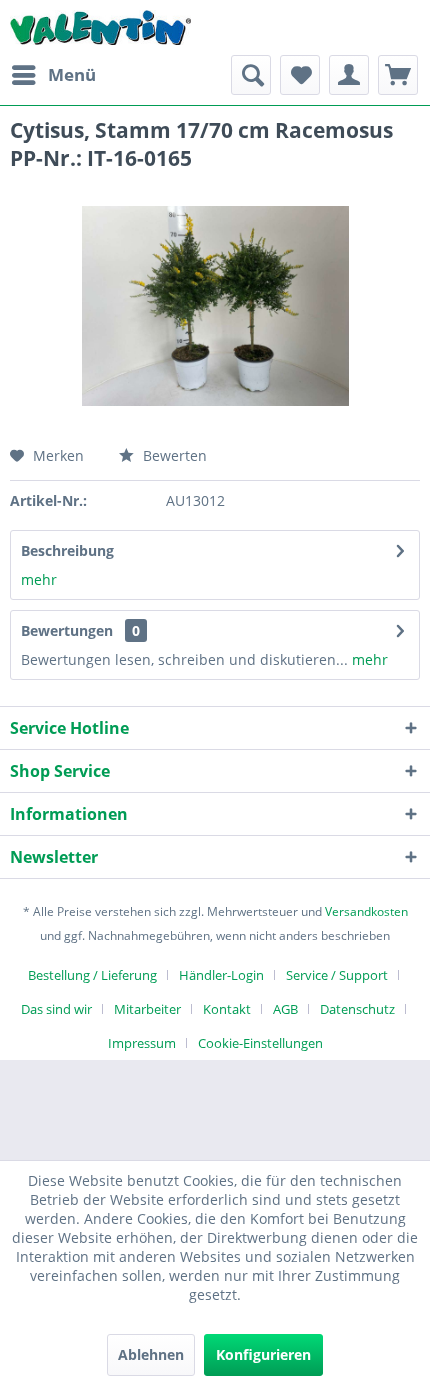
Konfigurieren (263, 1354)
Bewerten (173, 455)
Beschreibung (67, 550)
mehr (39, 579)
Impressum (142, 1043)
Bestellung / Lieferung (92, 975)
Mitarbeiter (147, 1009)
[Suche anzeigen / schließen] (251, 75)
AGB (285, 1009)
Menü (72, 74)
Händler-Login (221, 975)
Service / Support (337, 975)
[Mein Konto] (349, 75)
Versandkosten (366, 911)
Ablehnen (151, 1354)
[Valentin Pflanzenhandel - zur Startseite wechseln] (100, 27)
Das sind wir (56, 1009)
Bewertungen (67, 630)
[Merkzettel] (300, 75)
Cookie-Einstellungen (260, 1043)
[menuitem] (53, 75)
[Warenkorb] (398, 75)
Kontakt (227, 1009)
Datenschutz (357, 1009)
